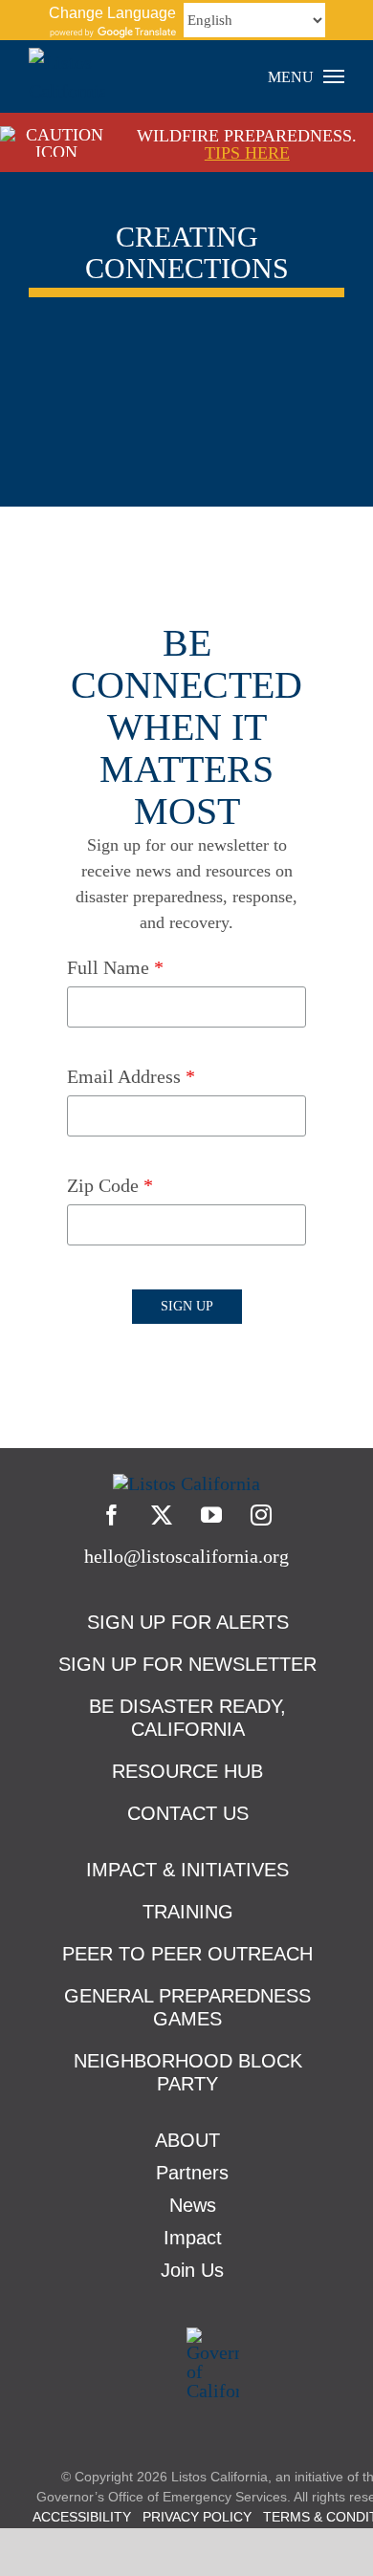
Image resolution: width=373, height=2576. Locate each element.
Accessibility (82, 2517)
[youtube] (211, 1515)
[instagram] (261, 1515)
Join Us (192, 2270)
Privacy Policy (197, 2517)
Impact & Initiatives (187, 1870)
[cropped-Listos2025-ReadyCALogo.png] (186, 1483)
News (193, 2205)
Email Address (131, 1076)
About (187, 2140)
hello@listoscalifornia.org (186, 1556)
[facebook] (112, 1515)
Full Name (115, 967)
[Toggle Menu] (334, 76)
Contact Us (188, 1813)
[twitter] (162, 1515)
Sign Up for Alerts (188, 1622)
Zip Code (110, 1185)
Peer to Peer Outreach (187, 1954)
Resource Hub (187, 1771)
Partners (192, 2173)
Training (188, 1912)
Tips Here (247, 153)
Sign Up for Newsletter (187, 1664)
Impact (193, 2238)
